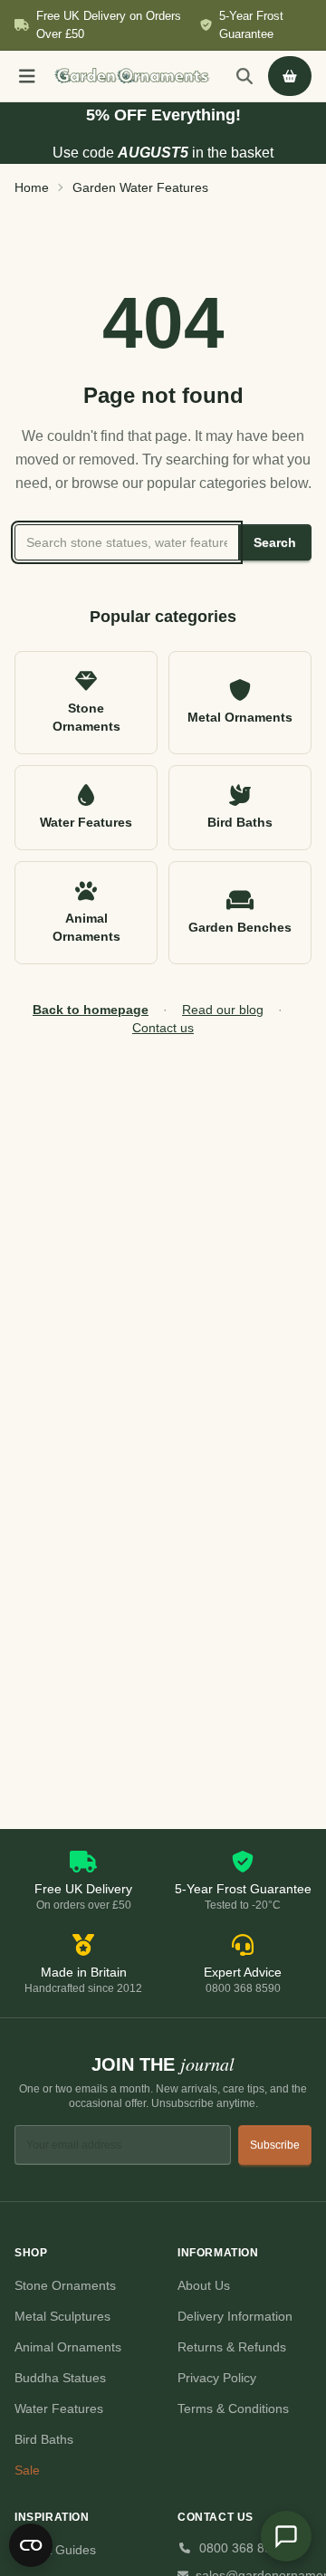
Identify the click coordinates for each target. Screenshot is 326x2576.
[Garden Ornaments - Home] (132, 76)
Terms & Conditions (233, 2408)
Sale (27, 2470)
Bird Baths (44, 2439)
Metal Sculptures (62, 2316)
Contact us (163, 1028)
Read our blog (223, 1010)
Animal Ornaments (68, 2347)
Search (275, 542)
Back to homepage (91, 1010)
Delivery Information (235, 2316)
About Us (204, 2285)
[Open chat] (286, 2536)
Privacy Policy (217, 2378)
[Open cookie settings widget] (31, 2545)
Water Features (59, 2408)
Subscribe (275, 2145)
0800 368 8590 (243, 2548)
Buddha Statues (60, 2378)
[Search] (244, 76)
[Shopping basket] (290, 76)
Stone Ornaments (65, 2285)
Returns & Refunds (232, 2347)
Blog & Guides (55, 2550)
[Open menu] (27, 76)
